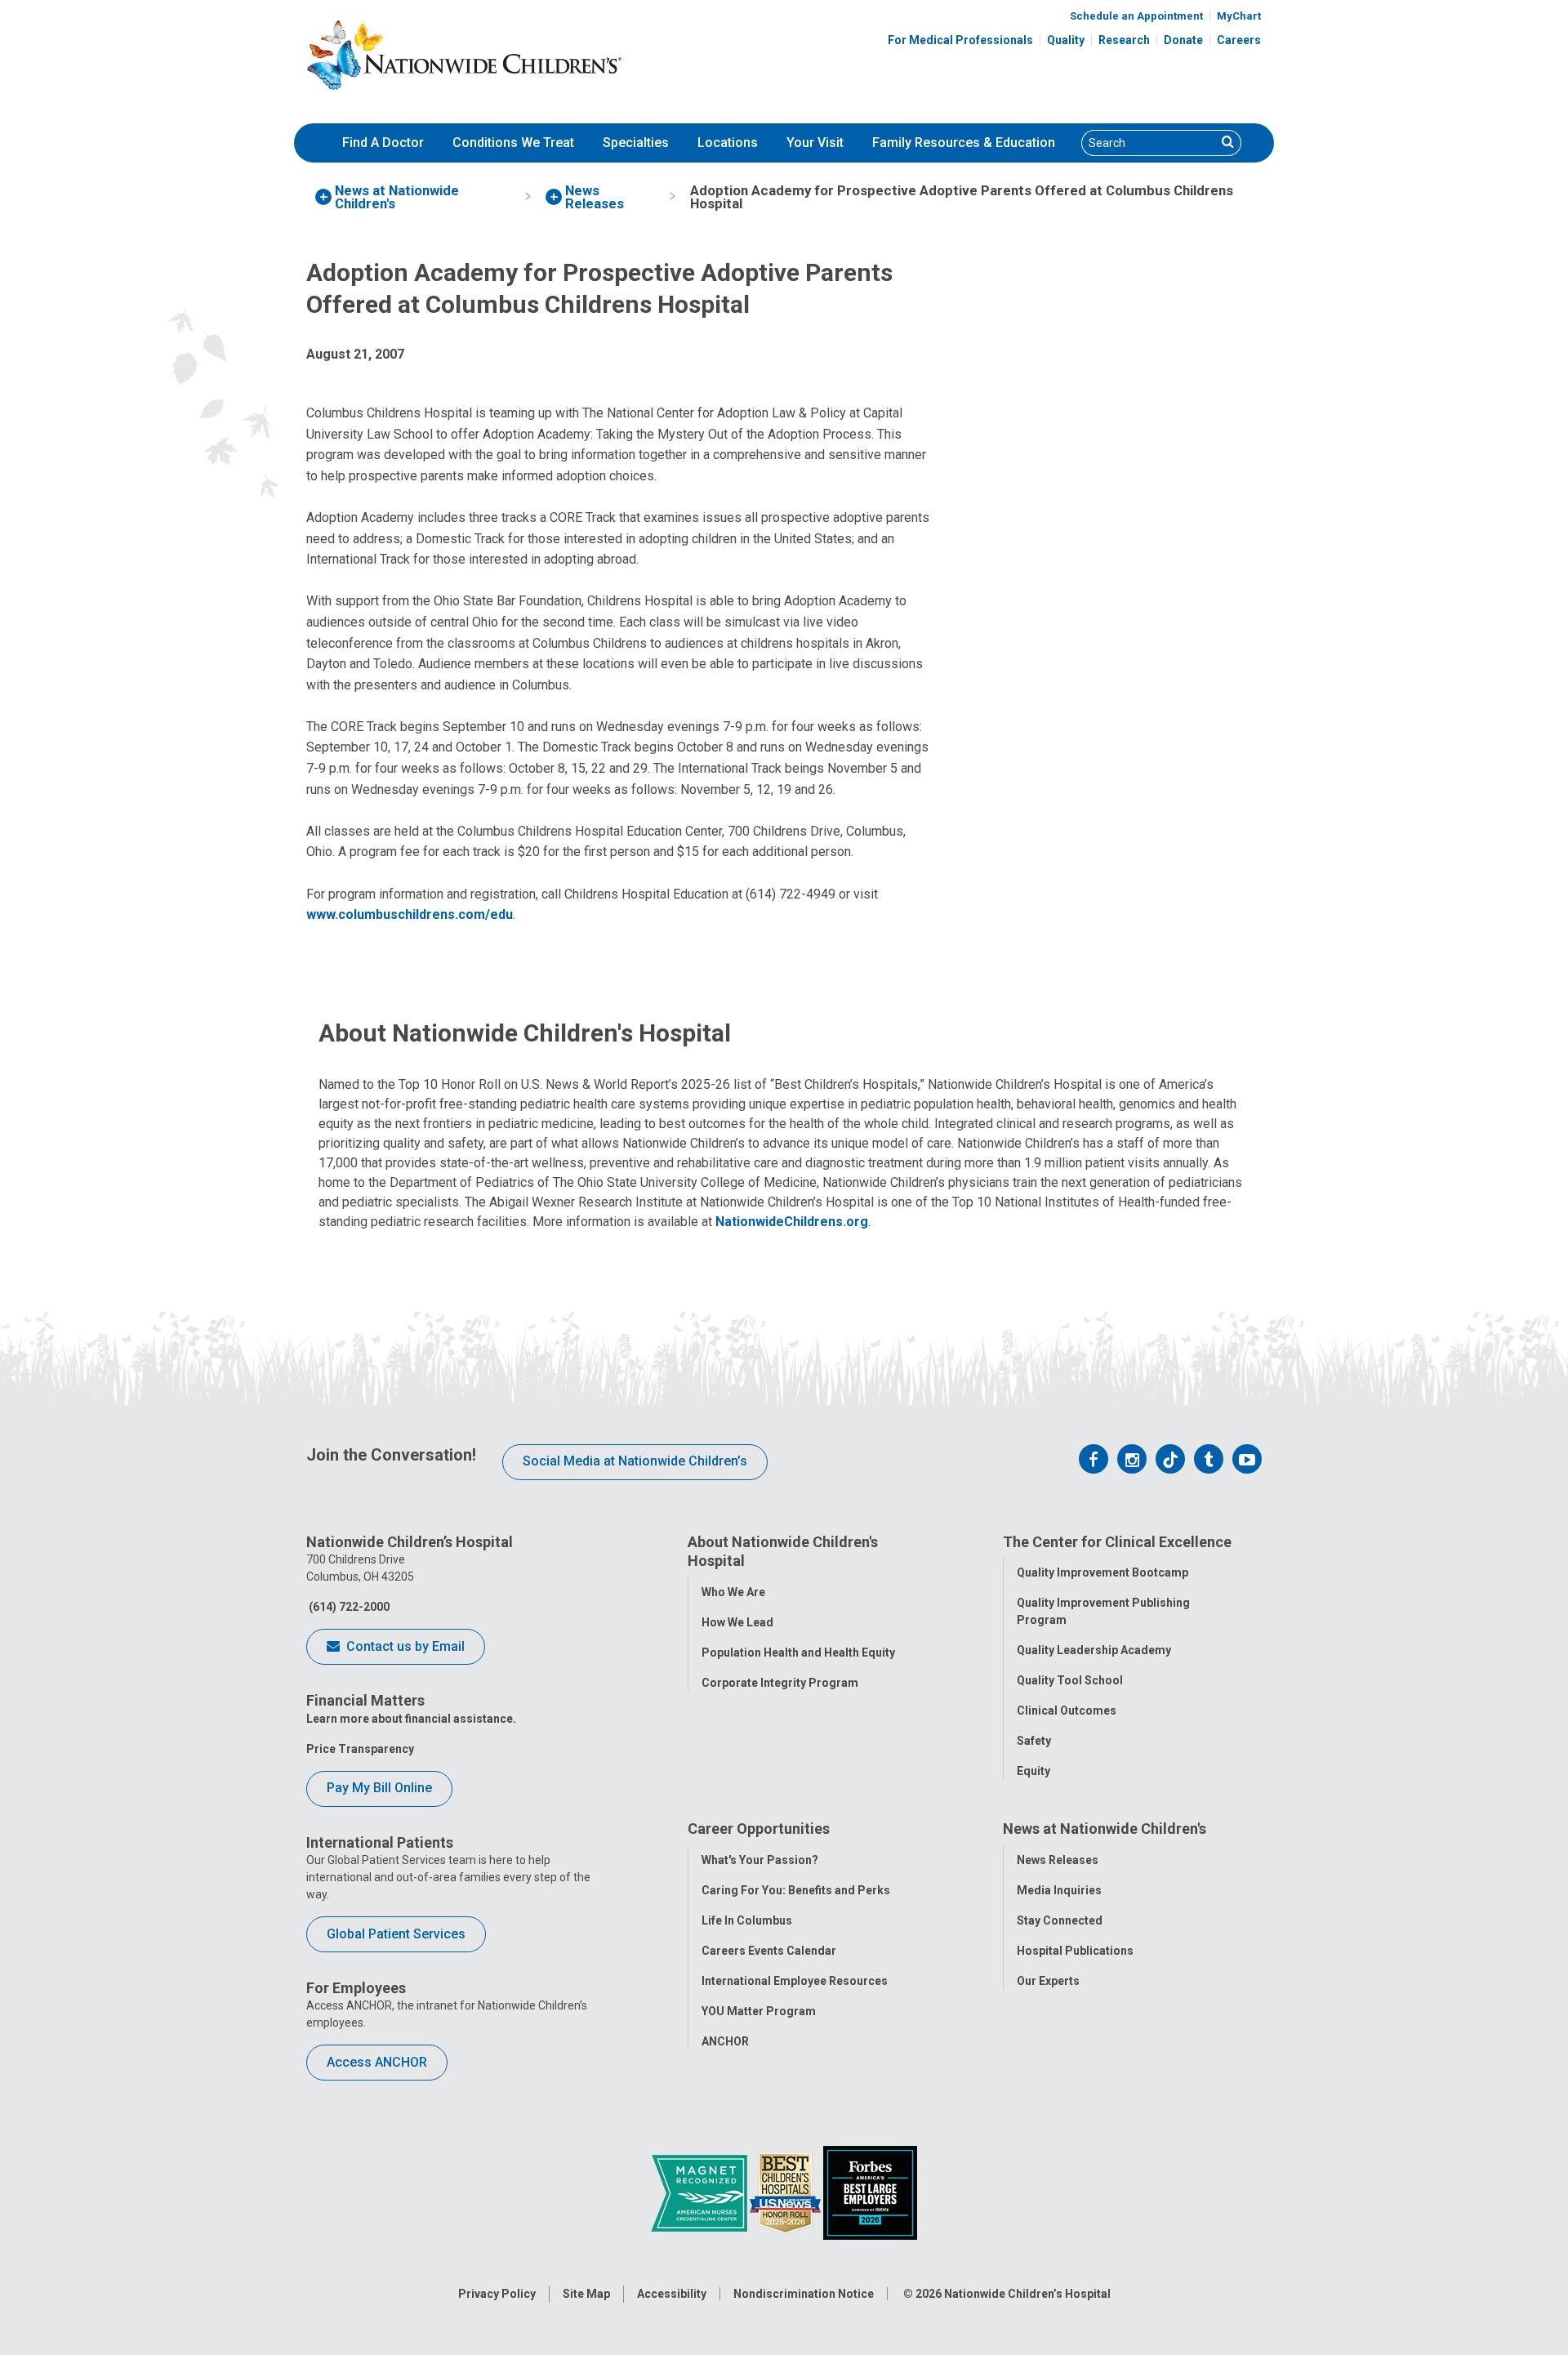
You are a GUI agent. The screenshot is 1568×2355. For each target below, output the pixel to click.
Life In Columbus (747, 1920)
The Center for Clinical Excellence (1117, 1542)
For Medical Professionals (960, 40)
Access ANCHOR (377, 2062)
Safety (1034, 1741)
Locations (728, 143)
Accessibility (672, 2294)
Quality (1066, 40)
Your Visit (815, 143)
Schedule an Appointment (1136, 16)
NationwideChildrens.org (792, 1222)
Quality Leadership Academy (1094, 1650)
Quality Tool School (1070, 1680)
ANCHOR (725, 2041)
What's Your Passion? (760, 1860)
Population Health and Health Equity (798, 1653)
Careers (1239, 40)
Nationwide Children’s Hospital (1027, 2294)
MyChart (1239, 16)
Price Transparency (360, 1749)
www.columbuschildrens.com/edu (410, 914)
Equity (1033, 1771)
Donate (1183, 40)
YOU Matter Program (759, 2011)
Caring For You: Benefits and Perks (796, 1890)
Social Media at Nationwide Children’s (635, 1461)
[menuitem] (383, 143)
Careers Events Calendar (769, 1951)
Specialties (636, 143)
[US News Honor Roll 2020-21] (786, 2192)
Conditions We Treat (513, 143)
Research (1124, 40)
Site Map (586, 2294)
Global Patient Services (396, 1934)
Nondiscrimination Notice (804, 2294)
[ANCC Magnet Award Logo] (700, 2192)
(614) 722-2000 (348, 1607)
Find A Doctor (383, 143)
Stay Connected (1060, 1920)
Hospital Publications (1075, 1951)
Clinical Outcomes (1067, 1710)
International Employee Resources (795, 1981)
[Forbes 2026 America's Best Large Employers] (870, 2192)
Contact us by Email (404, 1646)
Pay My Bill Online (379, 1788)
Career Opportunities (759, 1829)
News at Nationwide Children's (1105, 1829)
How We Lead (737, 1622)
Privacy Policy (497, 2294)
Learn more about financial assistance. (411, 1719)
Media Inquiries (1059, 1890)
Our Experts (1048, 1981)
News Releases (1058, 1860)
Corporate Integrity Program (780, 1683)
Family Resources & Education (964, 143)
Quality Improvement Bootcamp (1102, 1572)
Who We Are (733, 1592)
